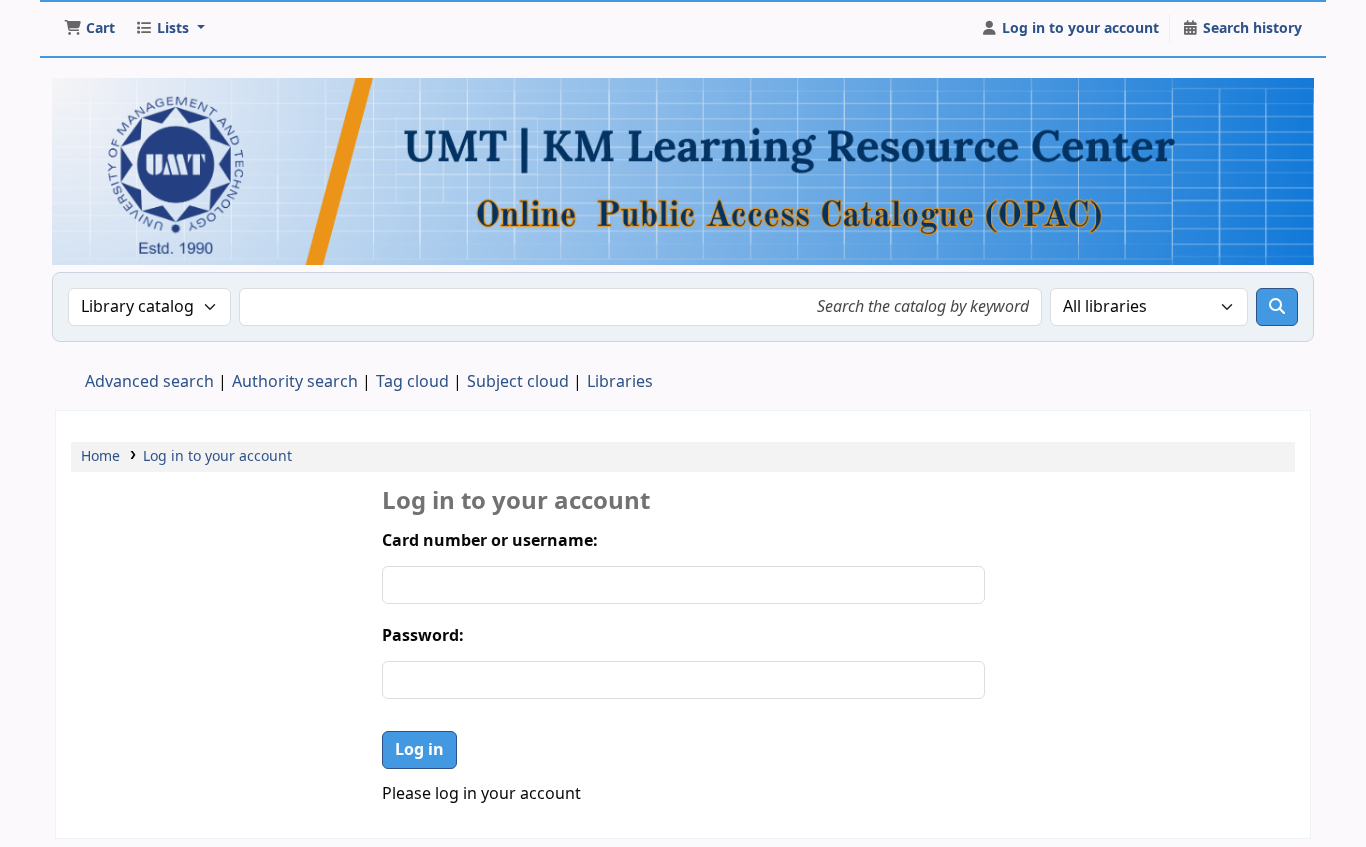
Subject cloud (518, 382)
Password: (423, 636)
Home (100, 456)
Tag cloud (412, 382)
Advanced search (149, 382)
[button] (89, 29)
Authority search (295, 382)
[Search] (1277, 307)
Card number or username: (490, 541)
